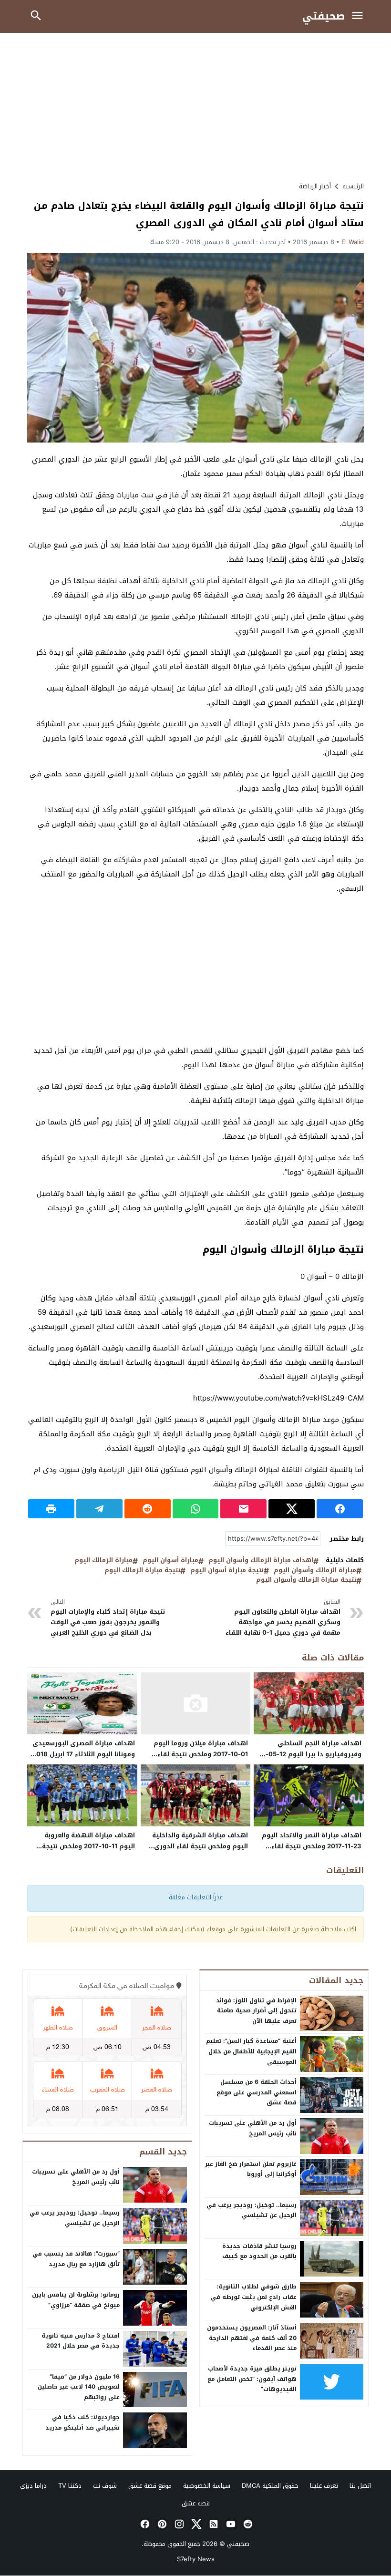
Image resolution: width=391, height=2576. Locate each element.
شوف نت (105, 2486)
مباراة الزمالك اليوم (103, 1561)
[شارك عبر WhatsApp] (196, 1509)
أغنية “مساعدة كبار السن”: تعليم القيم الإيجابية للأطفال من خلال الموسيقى (251, 2051)
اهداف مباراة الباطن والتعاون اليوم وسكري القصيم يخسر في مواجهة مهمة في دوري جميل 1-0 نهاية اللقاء (282, 1618)
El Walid (353, 242)
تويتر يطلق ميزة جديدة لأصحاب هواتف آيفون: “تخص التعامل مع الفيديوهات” (252, 2379)
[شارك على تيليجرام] (99, 1509)
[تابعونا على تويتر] (195, 2524)
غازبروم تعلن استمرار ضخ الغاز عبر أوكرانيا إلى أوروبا (251, 2169)
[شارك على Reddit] (148, 1509)
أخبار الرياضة (315, 186)
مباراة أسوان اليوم (170, 1561)
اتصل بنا (360, 2486)
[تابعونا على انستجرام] (178, 2524)
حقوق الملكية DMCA (270, 2486)
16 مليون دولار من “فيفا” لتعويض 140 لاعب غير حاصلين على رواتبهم (79, 2387)
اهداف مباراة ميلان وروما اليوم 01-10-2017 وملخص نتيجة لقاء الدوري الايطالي (201, 1754)
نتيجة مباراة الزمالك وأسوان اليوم (306, 1580)
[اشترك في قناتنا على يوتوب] (230, 2524)
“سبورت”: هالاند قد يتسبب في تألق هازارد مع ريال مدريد (76, 2259)
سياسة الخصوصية (207, 2486)
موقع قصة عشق (150, 2486)
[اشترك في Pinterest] (161, 2524)
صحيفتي (324, 16)
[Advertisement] (195, 107)
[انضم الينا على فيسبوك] (144, 2524)
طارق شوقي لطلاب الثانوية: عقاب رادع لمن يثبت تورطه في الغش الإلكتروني (254, 2297)
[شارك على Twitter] (292, 1509)
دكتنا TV (70, 2486)
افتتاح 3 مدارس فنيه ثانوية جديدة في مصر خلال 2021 (81, 2341)
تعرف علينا (324, 2486)
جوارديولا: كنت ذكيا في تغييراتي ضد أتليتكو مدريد (82, 2422)
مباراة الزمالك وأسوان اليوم (315, 1571)
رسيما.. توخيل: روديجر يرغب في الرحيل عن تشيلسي (252, 2210)
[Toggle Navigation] (360, 16)
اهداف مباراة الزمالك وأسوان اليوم (261, 1561)
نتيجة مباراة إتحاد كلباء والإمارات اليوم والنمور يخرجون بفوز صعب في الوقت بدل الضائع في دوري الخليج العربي (108, 1618)
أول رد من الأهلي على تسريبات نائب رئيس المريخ (253, 2128)
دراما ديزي (33, 2486)
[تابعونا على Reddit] (247, 2524)
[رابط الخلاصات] (213, 2524)
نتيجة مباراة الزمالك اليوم (142, 1571)
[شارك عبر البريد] (243, 1509)
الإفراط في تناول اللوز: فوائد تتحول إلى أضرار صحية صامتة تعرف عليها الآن (256, 2011)
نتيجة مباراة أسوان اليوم (227, 1571)
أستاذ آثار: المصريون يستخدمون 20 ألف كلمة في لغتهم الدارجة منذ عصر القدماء (252, 2338)
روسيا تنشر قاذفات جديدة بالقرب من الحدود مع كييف (259, 2251)
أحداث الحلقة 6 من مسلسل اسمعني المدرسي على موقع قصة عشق (257, 2092)
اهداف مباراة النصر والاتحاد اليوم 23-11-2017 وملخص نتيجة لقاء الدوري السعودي (312, 1846)
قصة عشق (196, 2503)
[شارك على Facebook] (340, 1509)
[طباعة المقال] (51, 1509)
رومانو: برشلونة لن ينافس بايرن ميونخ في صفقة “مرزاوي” (76, 2300)
